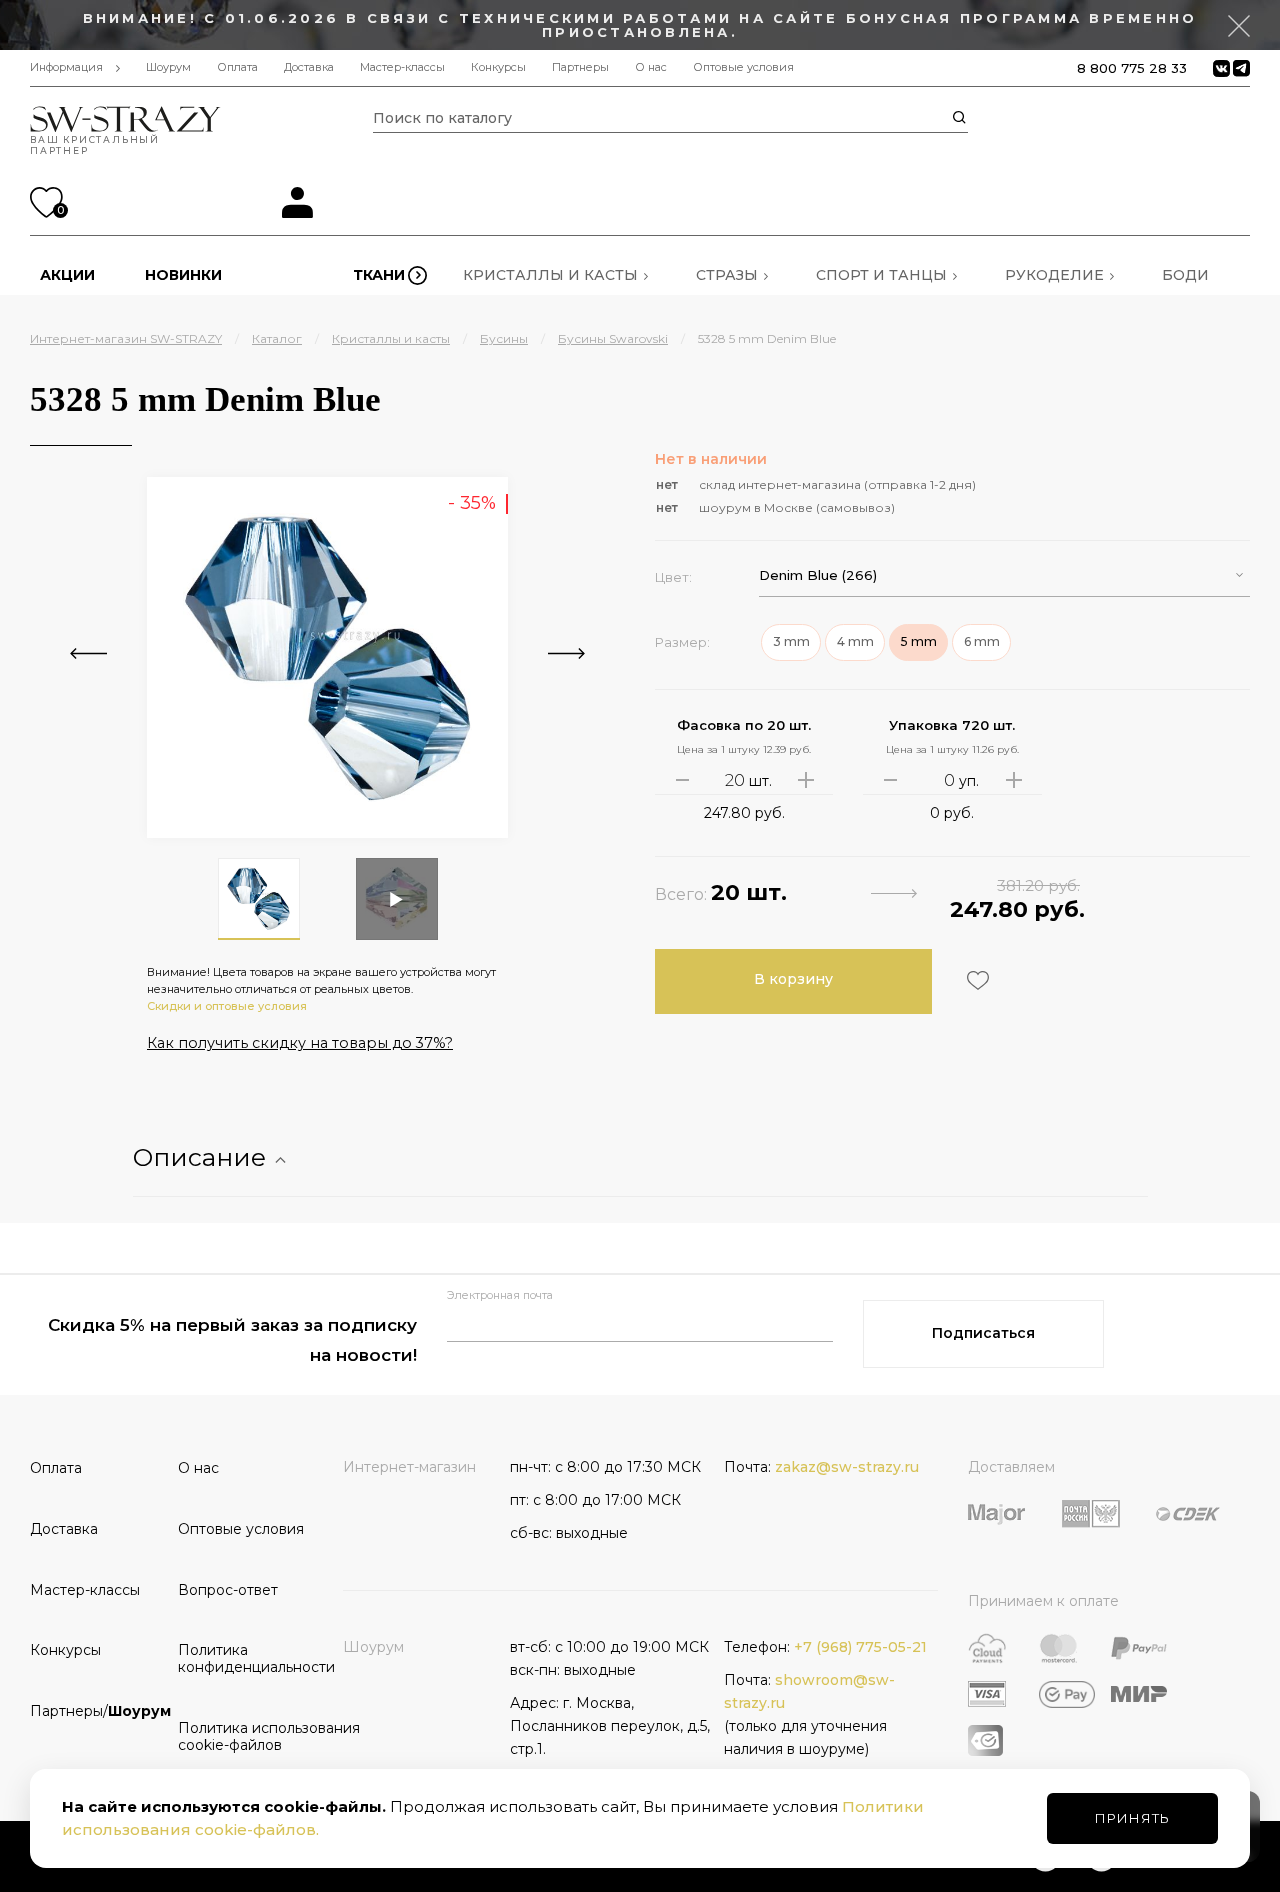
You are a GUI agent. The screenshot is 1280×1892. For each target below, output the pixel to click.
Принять (1132, 1818)
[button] (1004, 575)
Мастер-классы (402, 67)
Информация (66, 67)
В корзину (793, 979)
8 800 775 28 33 (1132, 68)
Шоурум (168, 67)
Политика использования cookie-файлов (245, 1736)
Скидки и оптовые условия (227, 1006)
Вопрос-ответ (228, 1590)
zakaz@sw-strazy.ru (847, 1467)
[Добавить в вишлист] (975, 980)
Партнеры (580, 67)
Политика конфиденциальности (245, 1658)
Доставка (309, 67)
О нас (651, 67)
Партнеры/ (97, 1711)
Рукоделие (1054, 275)
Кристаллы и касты (550, 275)
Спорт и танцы (881, 275)
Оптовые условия (743, 67)
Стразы (727, 275)
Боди (1185, 275)
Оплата (237, 67)
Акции (67, 275)
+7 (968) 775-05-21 (860, 1647)
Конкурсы (498, 67)
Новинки (183, 275)
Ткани (379, 275)
